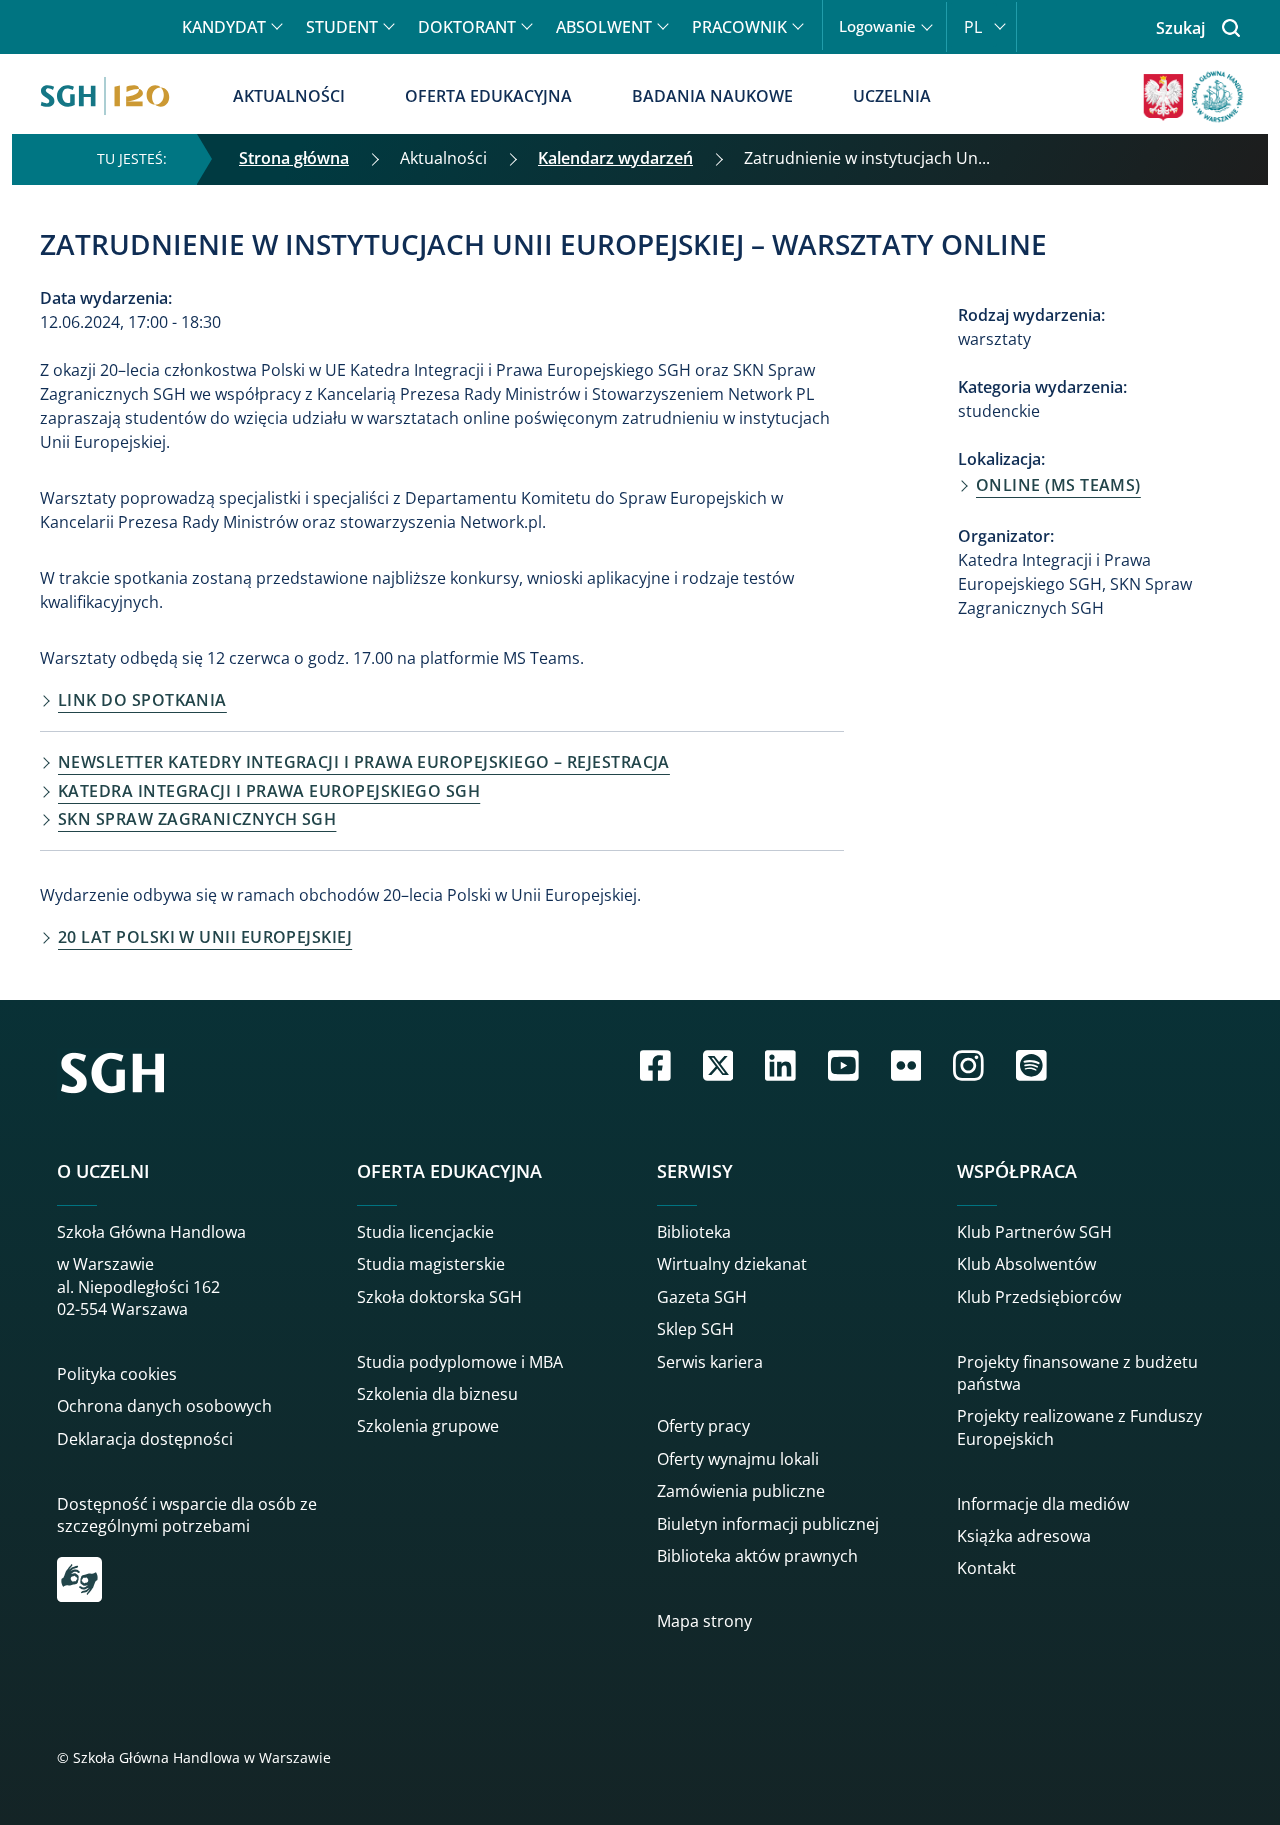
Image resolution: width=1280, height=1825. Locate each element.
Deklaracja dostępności (145, 1439)
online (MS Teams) (1058, 485)
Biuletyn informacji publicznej (768, 1524)
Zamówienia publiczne (741, 1491)
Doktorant (467, 27)
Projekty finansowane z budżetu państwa (1077, 1373)
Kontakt (986, 1568)
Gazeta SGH (702, 1297)
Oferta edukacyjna (488, 96)
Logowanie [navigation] (877, 26)
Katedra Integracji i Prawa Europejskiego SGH (269, 791)
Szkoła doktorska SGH (439, 1297)
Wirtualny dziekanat (732, 1264)
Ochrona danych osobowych (164, 1406)
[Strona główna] (105, 96)
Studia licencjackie (425, 1232)
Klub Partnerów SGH (1034, 1232)
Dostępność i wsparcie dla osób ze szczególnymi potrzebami (187, 1515)
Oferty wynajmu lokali (738, 1459)
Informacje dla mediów (1043, 1504)
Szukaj (1180, 28)
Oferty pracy (703, 1426)
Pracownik (739, 27)
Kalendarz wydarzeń (615, 158)
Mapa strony (704, 1621)
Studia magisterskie (431, 1264)
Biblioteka (694, 1232)
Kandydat (224, 27)
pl (973, 27)
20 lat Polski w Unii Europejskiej (205, 937)
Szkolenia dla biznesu (437, 1394)
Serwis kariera (710, 1362)
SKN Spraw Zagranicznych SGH (197, 819)
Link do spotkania (142, 700)
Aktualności (289, 96)
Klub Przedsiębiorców (1039, 1297)
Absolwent (604, 27)
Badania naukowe (712, 96)
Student (342, 27)
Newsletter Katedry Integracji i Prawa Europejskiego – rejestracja (364, 762)
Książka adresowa (1024, 1536)
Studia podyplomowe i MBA (460, 1362)
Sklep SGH (695, 1329)
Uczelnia (892, 96)
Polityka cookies (117, 1374)
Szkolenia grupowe (428, 1426)
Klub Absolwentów (1026, 1264)
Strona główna (294, 158)
